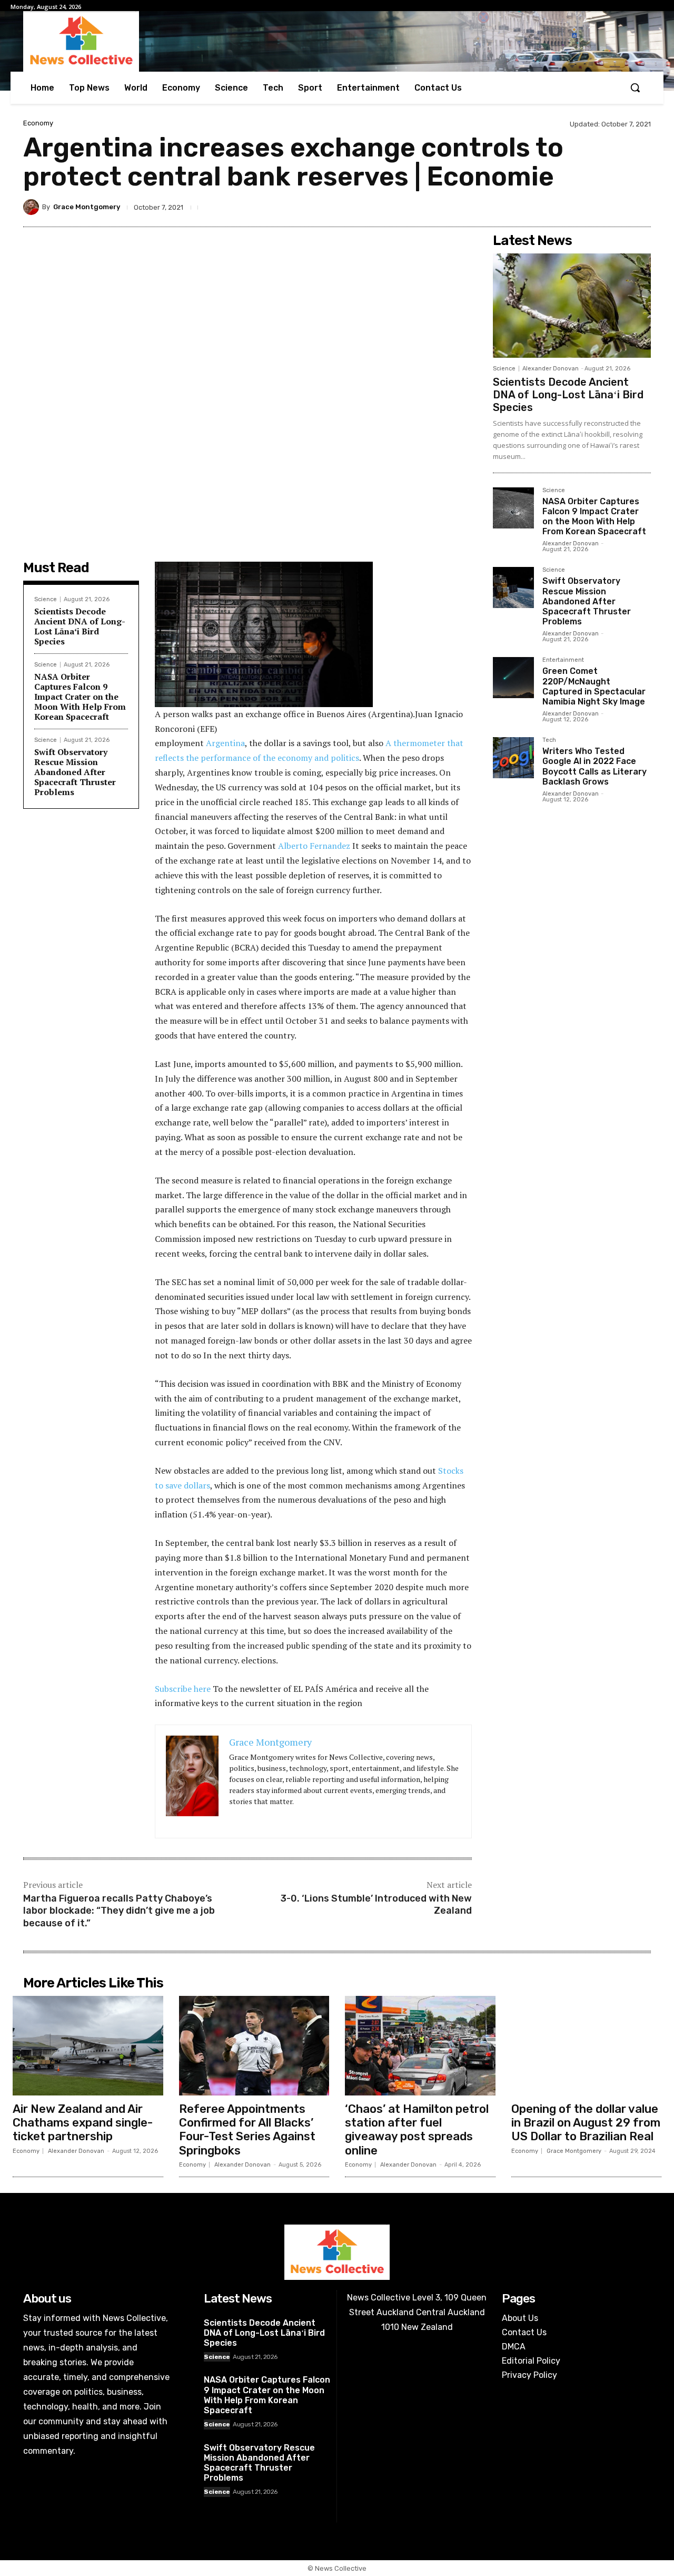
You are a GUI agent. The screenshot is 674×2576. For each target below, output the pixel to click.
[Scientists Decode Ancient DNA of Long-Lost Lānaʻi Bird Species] (572, 306)
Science (46, 599)
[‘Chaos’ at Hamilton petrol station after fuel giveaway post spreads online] (420, 2045)
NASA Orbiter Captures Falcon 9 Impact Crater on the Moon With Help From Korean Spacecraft (80, 697)
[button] (635, 87)
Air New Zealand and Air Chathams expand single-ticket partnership (83, 2123)
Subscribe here (183, 1689)
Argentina (225, 743)
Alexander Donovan (551, 369)
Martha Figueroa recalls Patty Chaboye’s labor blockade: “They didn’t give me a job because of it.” (119, 1911)
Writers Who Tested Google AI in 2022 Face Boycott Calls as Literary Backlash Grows (594, 766)
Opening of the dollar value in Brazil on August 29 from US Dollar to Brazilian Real (586, 2123)
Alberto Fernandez (314, 846)
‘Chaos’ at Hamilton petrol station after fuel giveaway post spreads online (417, 2130)
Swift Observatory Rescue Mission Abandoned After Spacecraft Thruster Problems (75, 772)
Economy (38, 123)
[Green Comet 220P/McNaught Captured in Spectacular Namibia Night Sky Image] (513, 678)
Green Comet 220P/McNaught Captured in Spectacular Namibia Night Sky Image (594, 686)
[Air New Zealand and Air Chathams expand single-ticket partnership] (88, 2045)
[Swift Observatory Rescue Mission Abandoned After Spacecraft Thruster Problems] (513, 587)
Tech (549, 740)
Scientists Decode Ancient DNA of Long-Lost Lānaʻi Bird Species (80, 626)
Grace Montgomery (87, 207)
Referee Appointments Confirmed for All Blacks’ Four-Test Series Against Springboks (247, 2130)
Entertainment (563, 660)
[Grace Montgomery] (33, 207)
